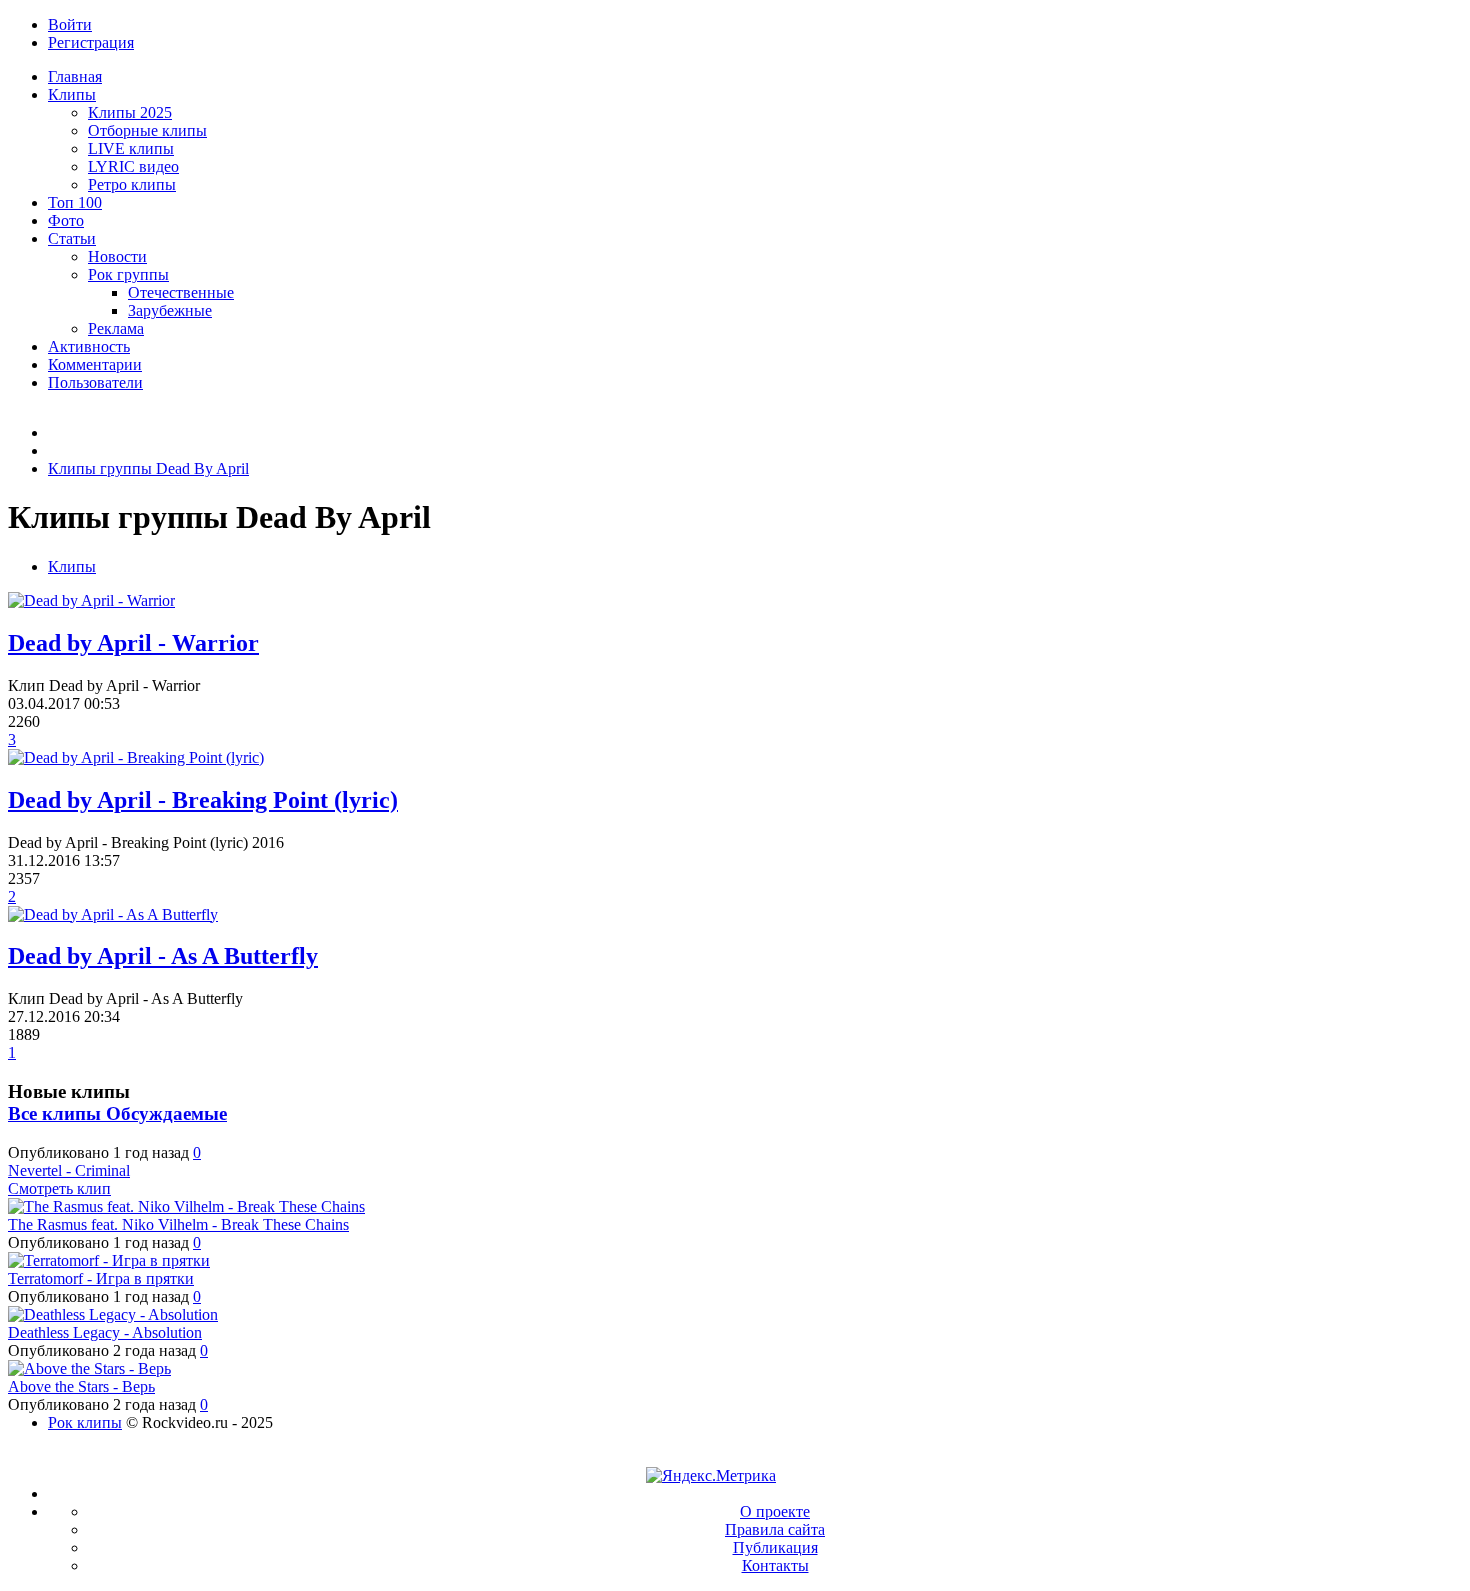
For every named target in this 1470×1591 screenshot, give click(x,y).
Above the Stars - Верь (81, 1386)
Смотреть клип (59, 1188)
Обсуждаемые (166, 1113)
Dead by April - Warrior (133, 643)
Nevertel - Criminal (69, 1170)
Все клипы (57, 1113)
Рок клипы (85, 1422)
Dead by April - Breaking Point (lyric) (203, 800)
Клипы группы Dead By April (148, 468)
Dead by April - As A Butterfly (163, 956)
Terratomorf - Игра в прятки (101, 1278)
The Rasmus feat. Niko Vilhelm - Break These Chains (178, 1224)
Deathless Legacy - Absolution (105, 1332)
